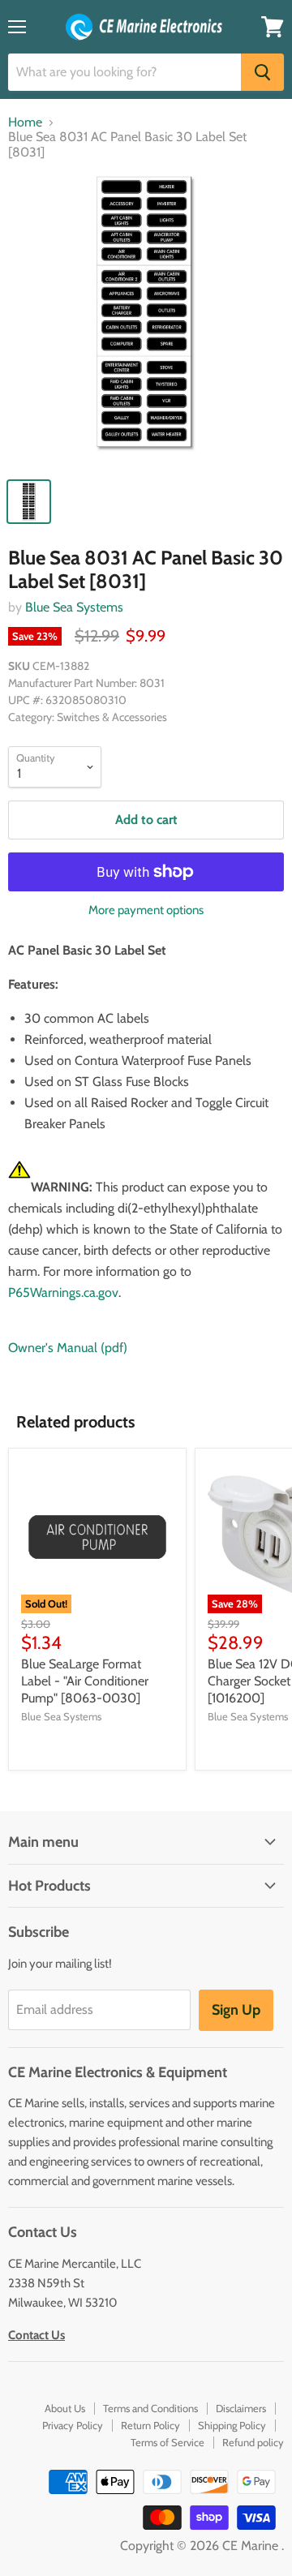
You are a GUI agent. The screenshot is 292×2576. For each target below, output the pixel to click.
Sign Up (236, 2010)
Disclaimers (241, 2408)
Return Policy (150, 2425)
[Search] (262, 72)
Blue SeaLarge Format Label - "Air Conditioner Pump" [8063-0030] (85, 1681)
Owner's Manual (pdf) (68, 1348)
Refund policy (253, 2442)
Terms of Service (167, 2442)
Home (25, 122)
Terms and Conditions (150, 2408)
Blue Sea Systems (74, 607)
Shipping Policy (232, 2425)
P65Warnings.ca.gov (63, 1292)
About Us (65, 2408)
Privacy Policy (73, 2425)
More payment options (146, 910)
